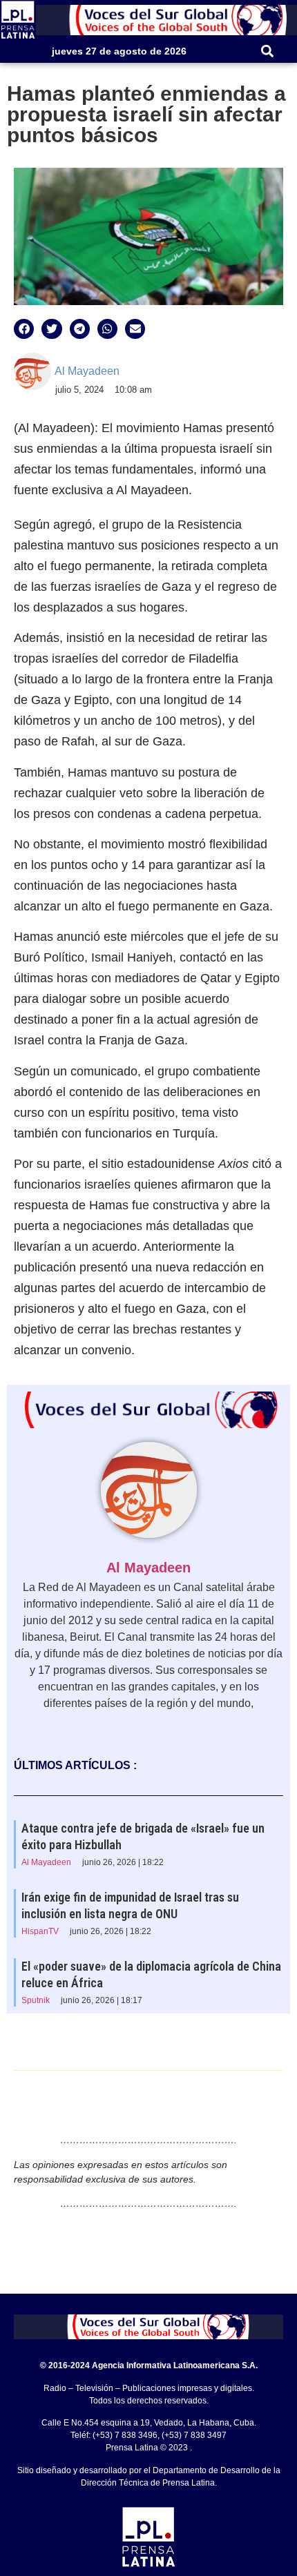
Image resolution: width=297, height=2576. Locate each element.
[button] (268, 51)
